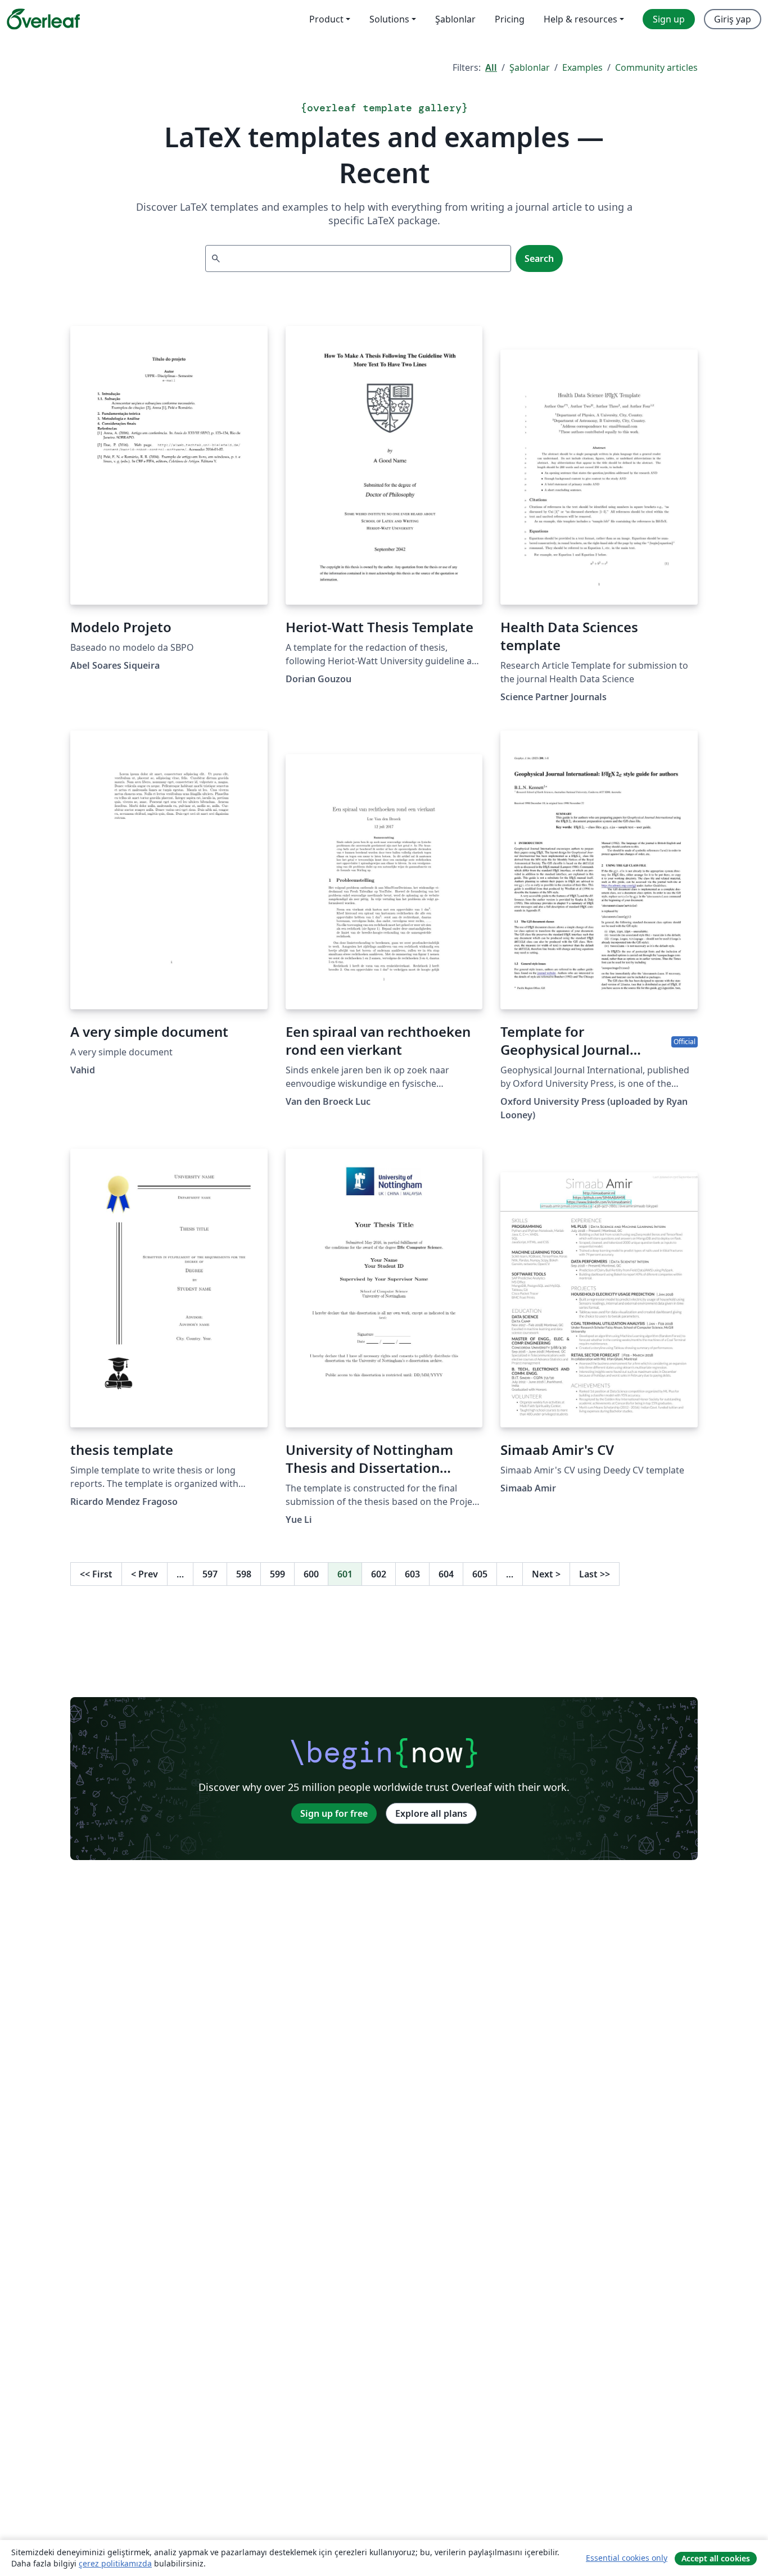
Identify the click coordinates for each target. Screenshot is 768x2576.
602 (379, 1574)
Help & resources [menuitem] (580, 19)
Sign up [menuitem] (669, 19)
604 (446, 1574)
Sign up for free (334, 1813)
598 (244, 1574)
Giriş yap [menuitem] (733, 19)
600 (311, 1574)
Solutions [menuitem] (389, 19)
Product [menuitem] (326, 19)
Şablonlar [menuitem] (455, 19)
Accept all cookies (716, 2558)
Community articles (656, 67)
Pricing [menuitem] (510, 19)
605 (480, 1574)
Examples (582, 67)
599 (277, 1574)
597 (210, 1574)
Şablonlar (530, 67)
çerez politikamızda (115, 2563)
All (491, 67)
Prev (144, 1574)
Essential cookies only (627, 2558)
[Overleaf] (43, 19)
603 (412, 1574)
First (96, 1574)
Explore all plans (431, 1813)
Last (595, 1574)
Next (546, 1574)
